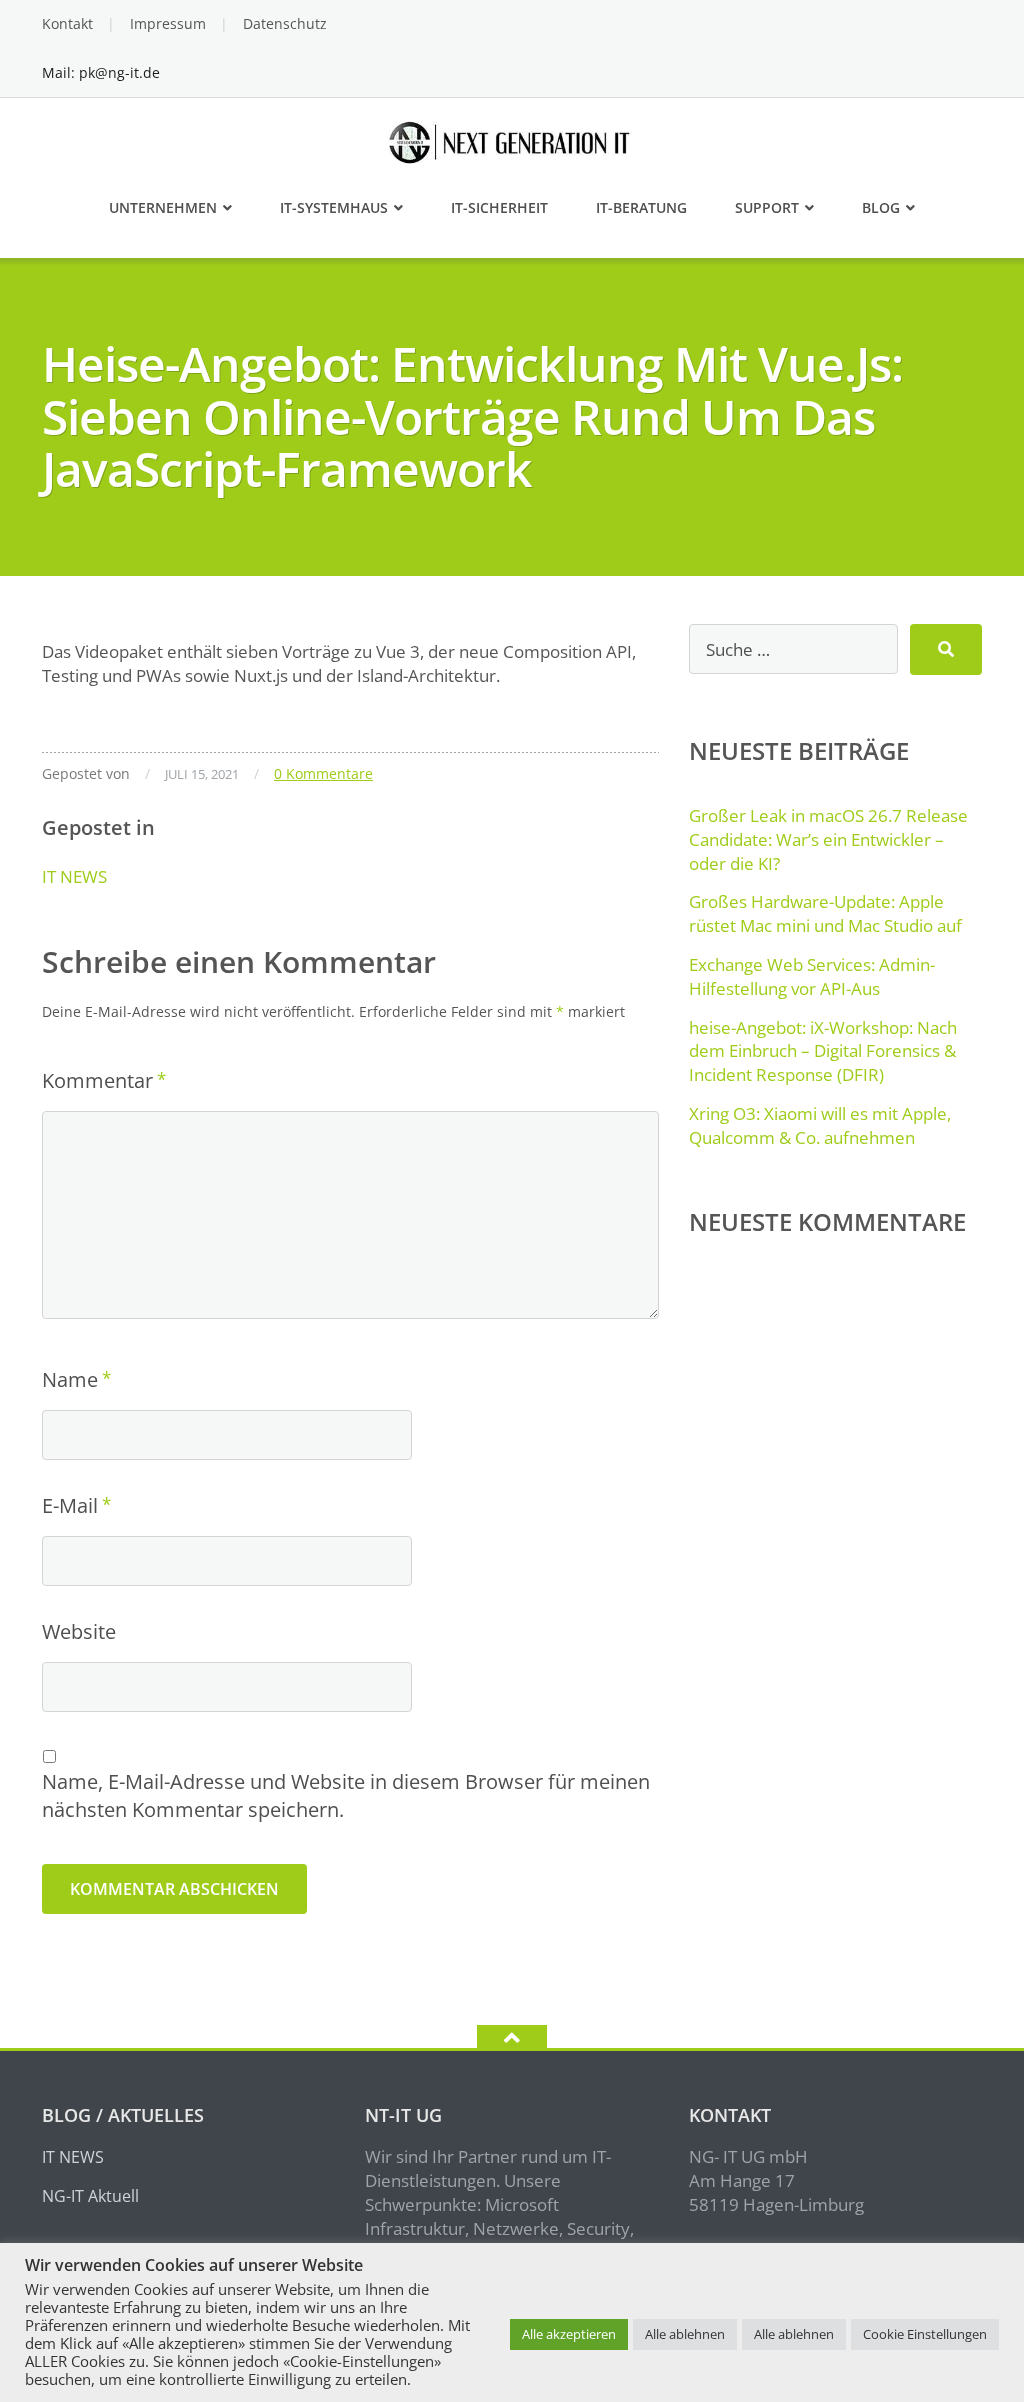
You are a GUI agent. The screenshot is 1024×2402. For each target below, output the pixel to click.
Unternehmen (163, 207)
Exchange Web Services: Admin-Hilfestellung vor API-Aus (812, 976)
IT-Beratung (641, 207)
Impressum (168, 23)
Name (70, 1379)
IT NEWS (74, 876)
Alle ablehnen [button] (685, 2334)
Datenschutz (285, 23)
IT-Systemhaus (334, 207)
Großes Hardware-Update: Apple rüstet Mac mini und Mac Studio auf (825, 913)
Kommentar (97, 1080)
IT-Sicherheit (499, 207)
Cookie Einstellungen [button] (925, 2334)
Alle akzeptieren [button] (569, 2334)
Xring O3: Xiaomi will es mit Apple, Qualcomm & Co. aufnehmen (820, 1125)
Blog (881, 207)
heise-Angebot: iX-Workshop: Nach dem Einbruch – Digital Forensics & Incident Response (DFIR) (823, 1051)
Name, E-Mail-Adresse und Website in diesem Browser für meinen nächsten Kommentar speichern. (346, 1795)
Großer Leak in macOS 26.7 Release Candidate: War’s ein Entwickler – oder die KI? (828, 839)
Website (79, 1631)
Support (767, 207)
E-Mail (70, 1505)
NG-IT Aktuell (90, 2196)
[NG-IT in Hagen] (512, 140)
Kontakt (67, 23)
